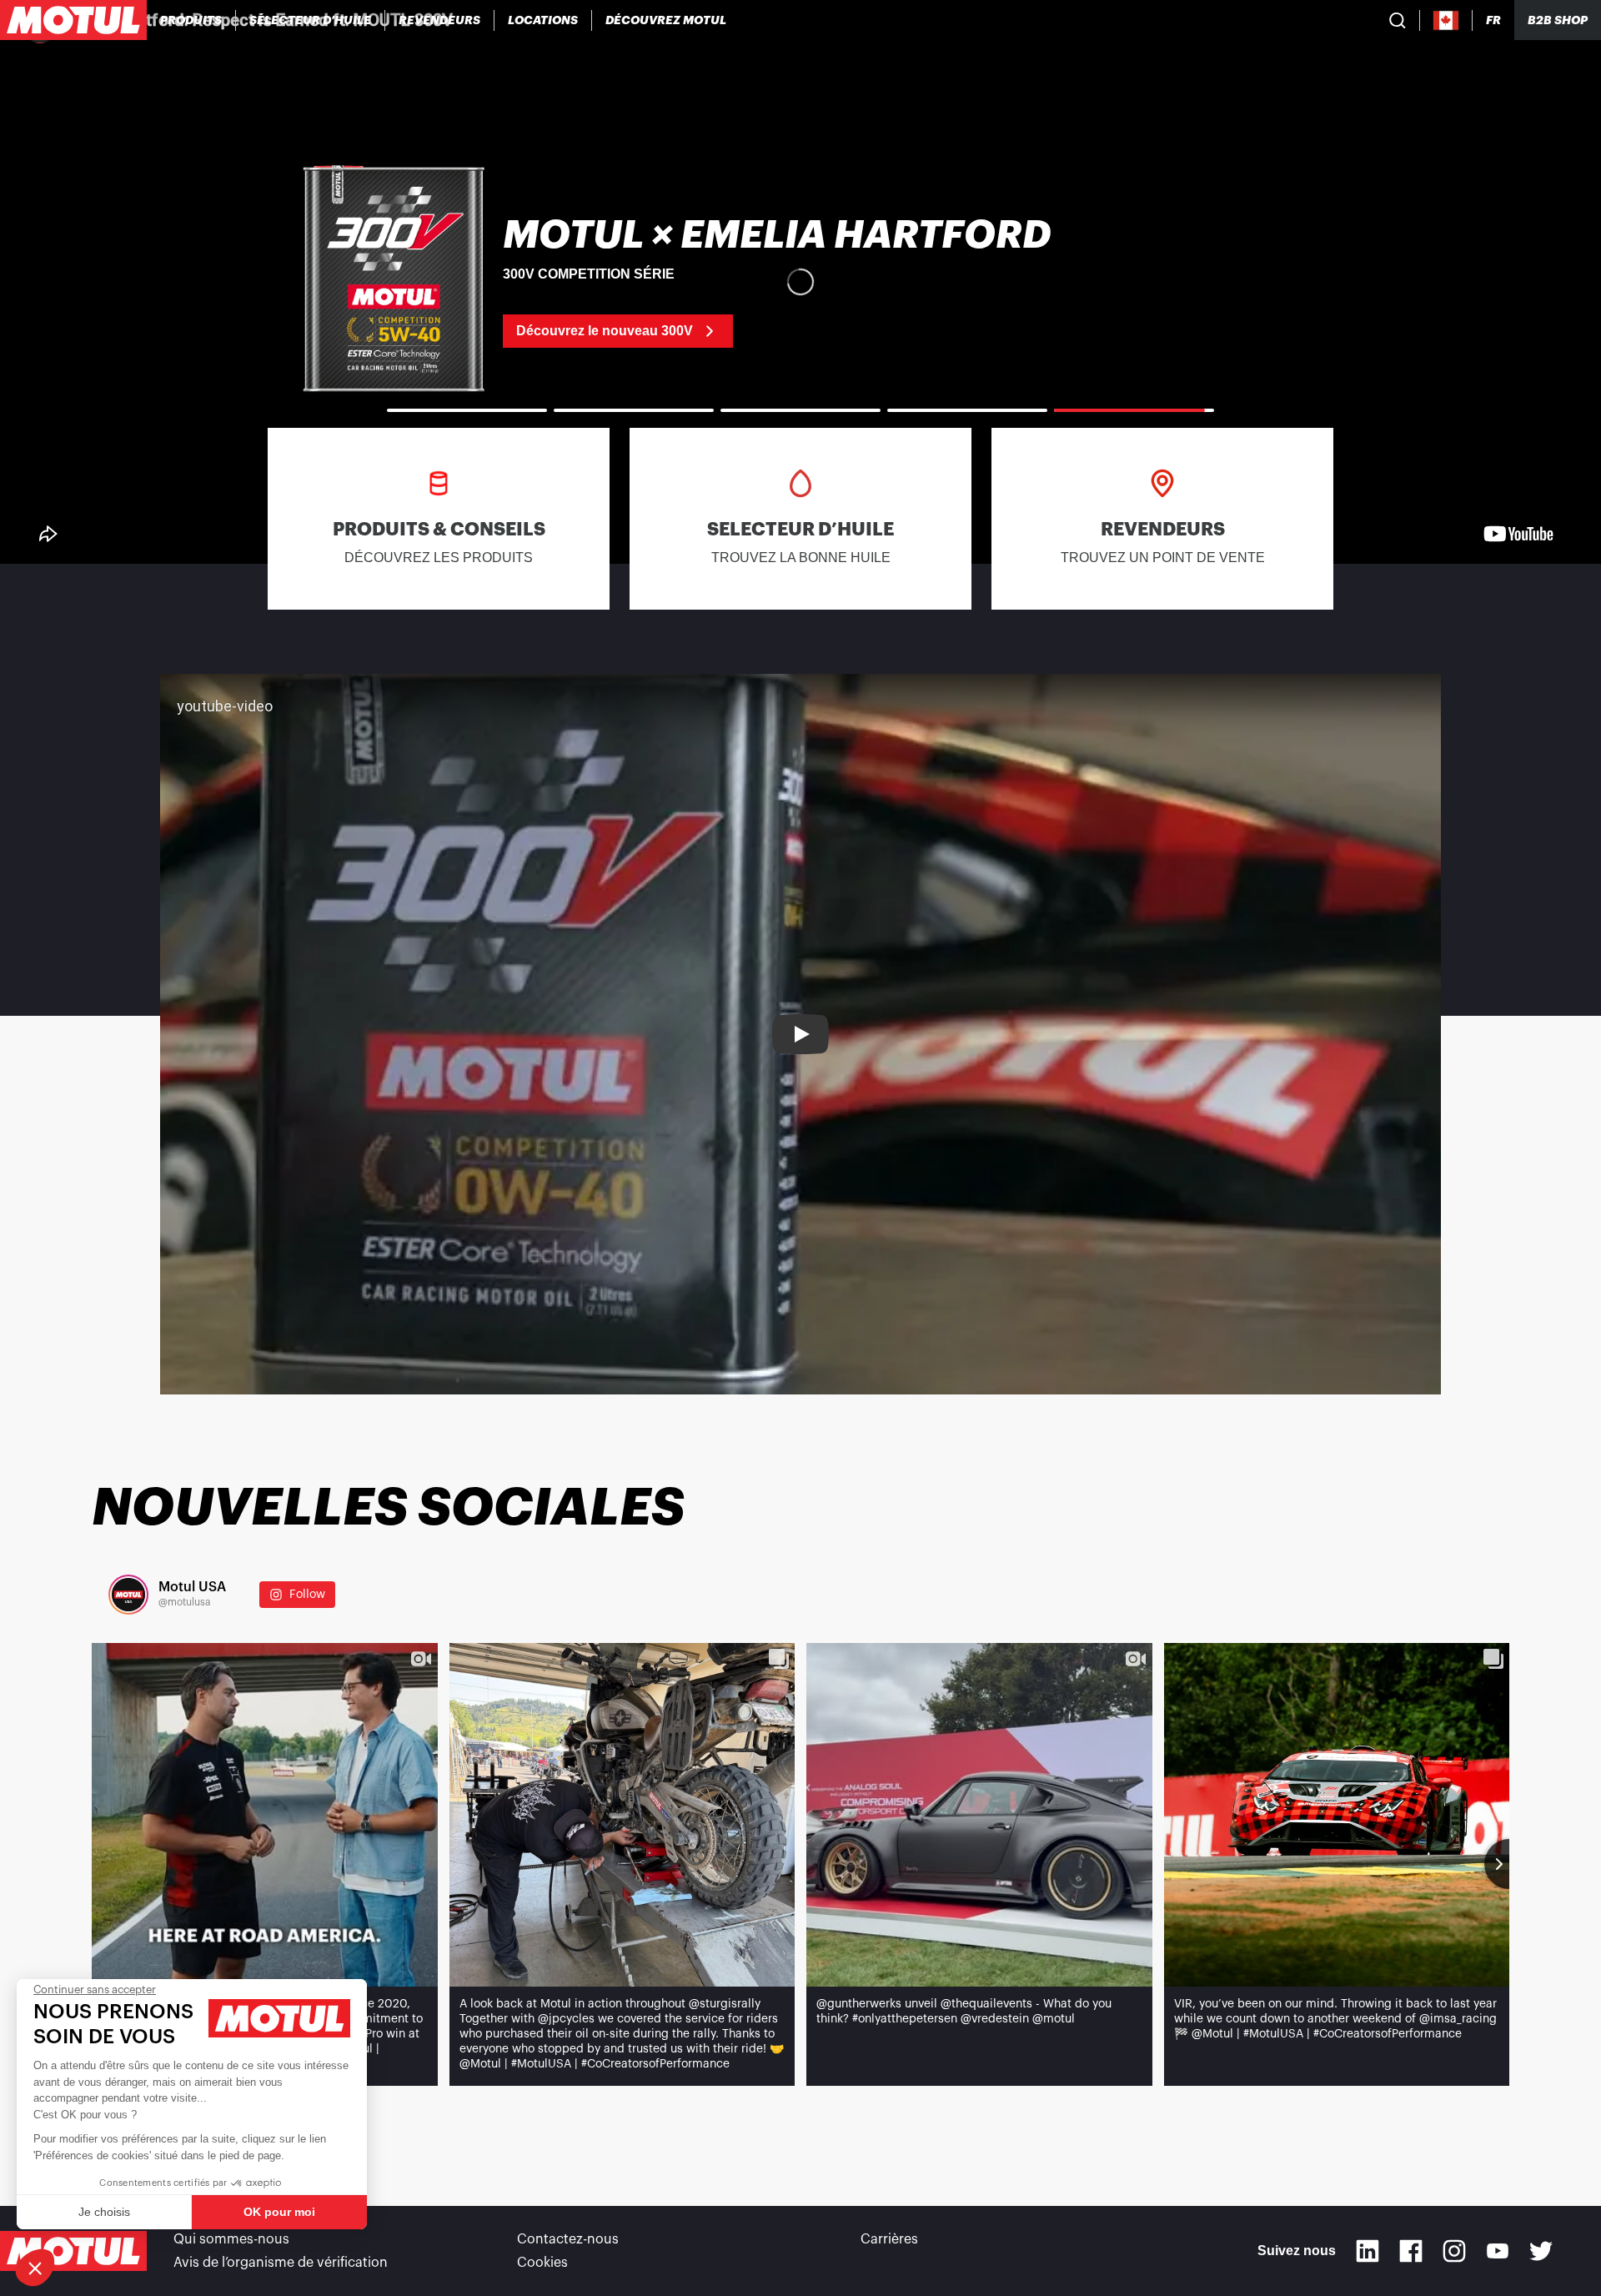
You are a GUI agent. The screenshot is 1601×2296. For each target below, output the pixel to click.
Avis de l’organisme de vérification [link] (281, 2263)
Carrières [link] (889, 2239)
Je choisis (104, 2212)
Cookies (542, 2263)
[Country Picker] (1446, 20)
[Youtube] (1498, 2251)
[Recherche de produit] (1398, 20)
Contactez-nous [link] (568, 2239)
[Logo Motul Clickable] (73, 20)
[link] (543, 20)
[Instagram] (1454, 2251)
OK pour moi (279, 2212)
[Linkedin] (1368, 2251)
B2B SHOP (1558, 20)
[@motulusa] (128, 1595)
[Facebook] (1411, 2251)
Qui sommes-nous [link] (231, 2239)
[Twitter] (1541, 2251)
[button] (35, 2268)
